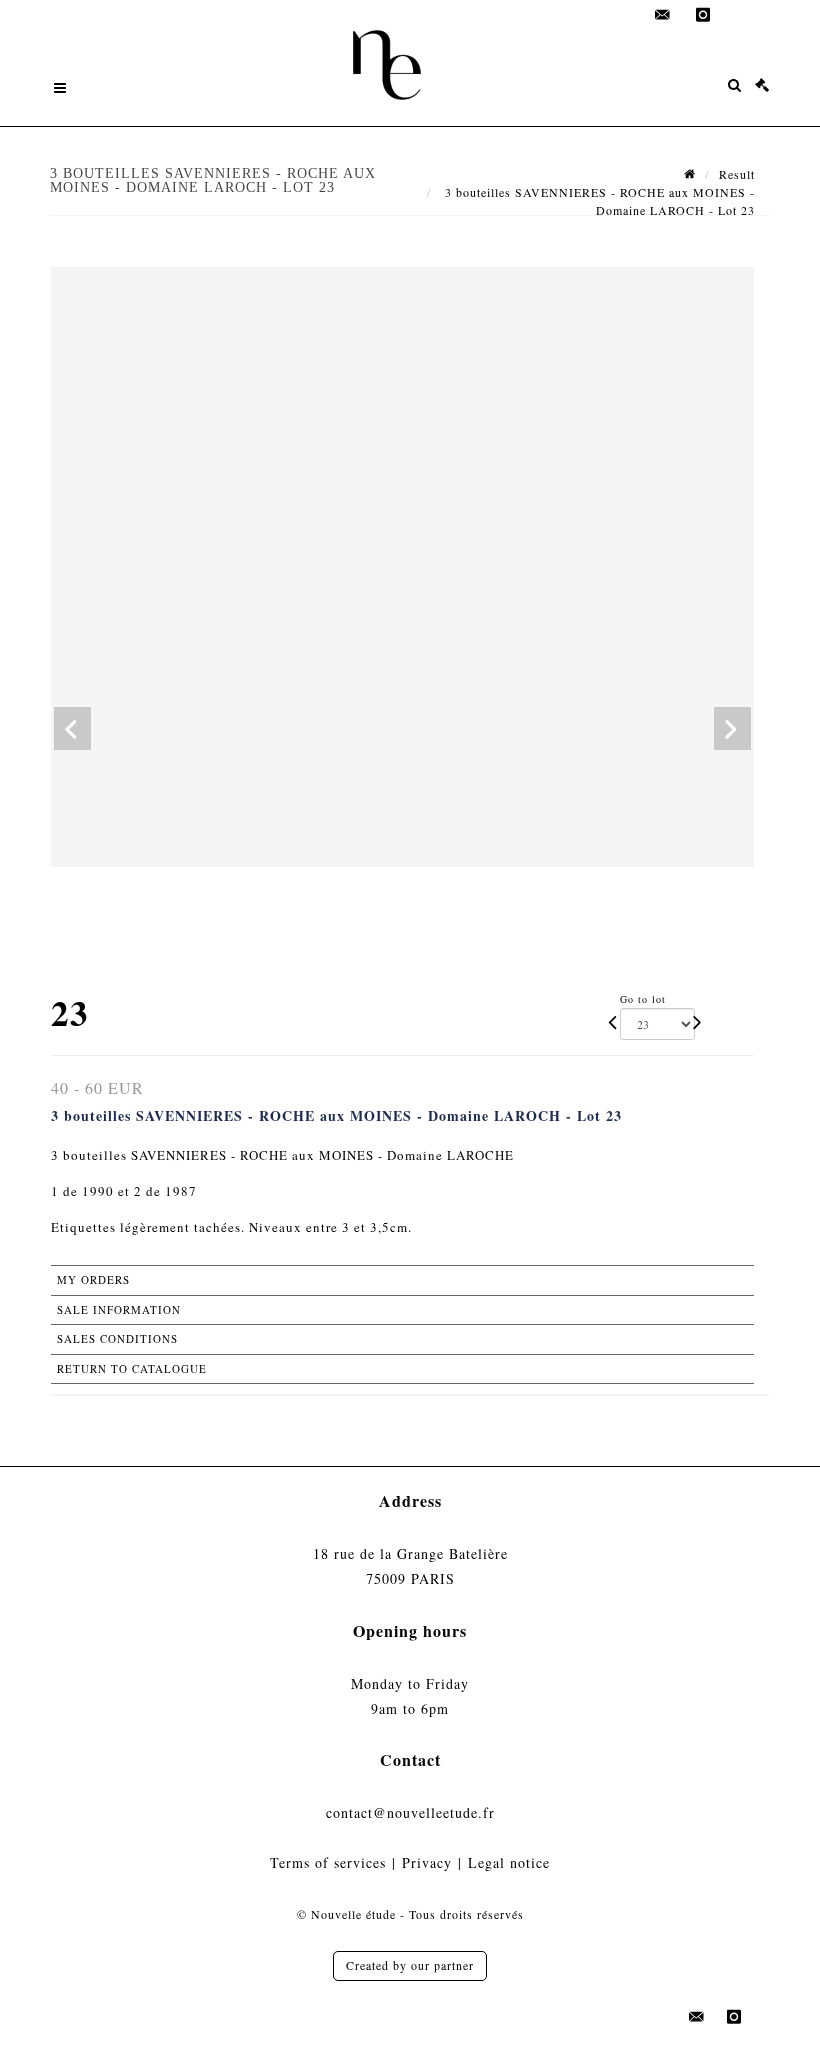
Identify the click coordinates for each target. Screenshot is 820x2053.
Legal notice (509, 1862)
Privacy (427, 1862)
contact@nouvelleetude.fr (410, 1812)
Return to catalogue (132, 1368)
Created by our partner (410, 1965)
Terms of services (328, 1862)
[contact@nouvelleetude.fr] (663, 15)
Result (737, 174)
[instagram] (703, 15)
